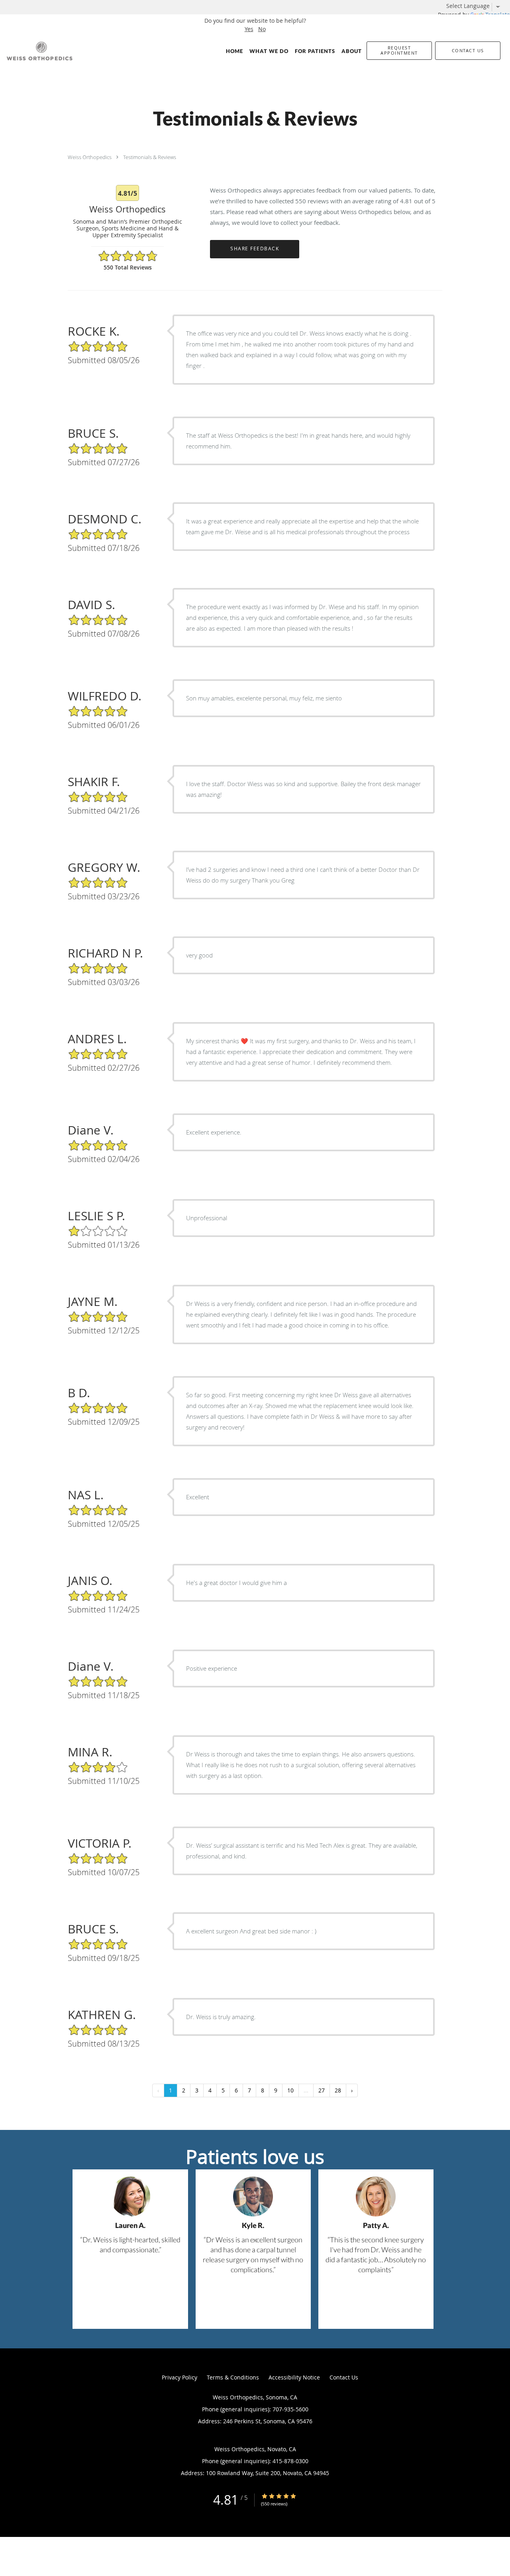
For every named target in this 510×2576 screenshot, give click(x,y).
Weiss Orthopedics (90, 157)
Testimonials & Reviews (150, 157)
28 (338, 2090)
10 (290, 2090)
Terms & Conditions (233, 2377)
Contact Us (344, 2377)
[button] (399, 51)
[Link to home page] (38, 51)
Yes (249, 29)
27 (322, 2090)
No (262, 29)
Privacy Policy (179, 2377)
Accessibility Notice (294, 2377)
